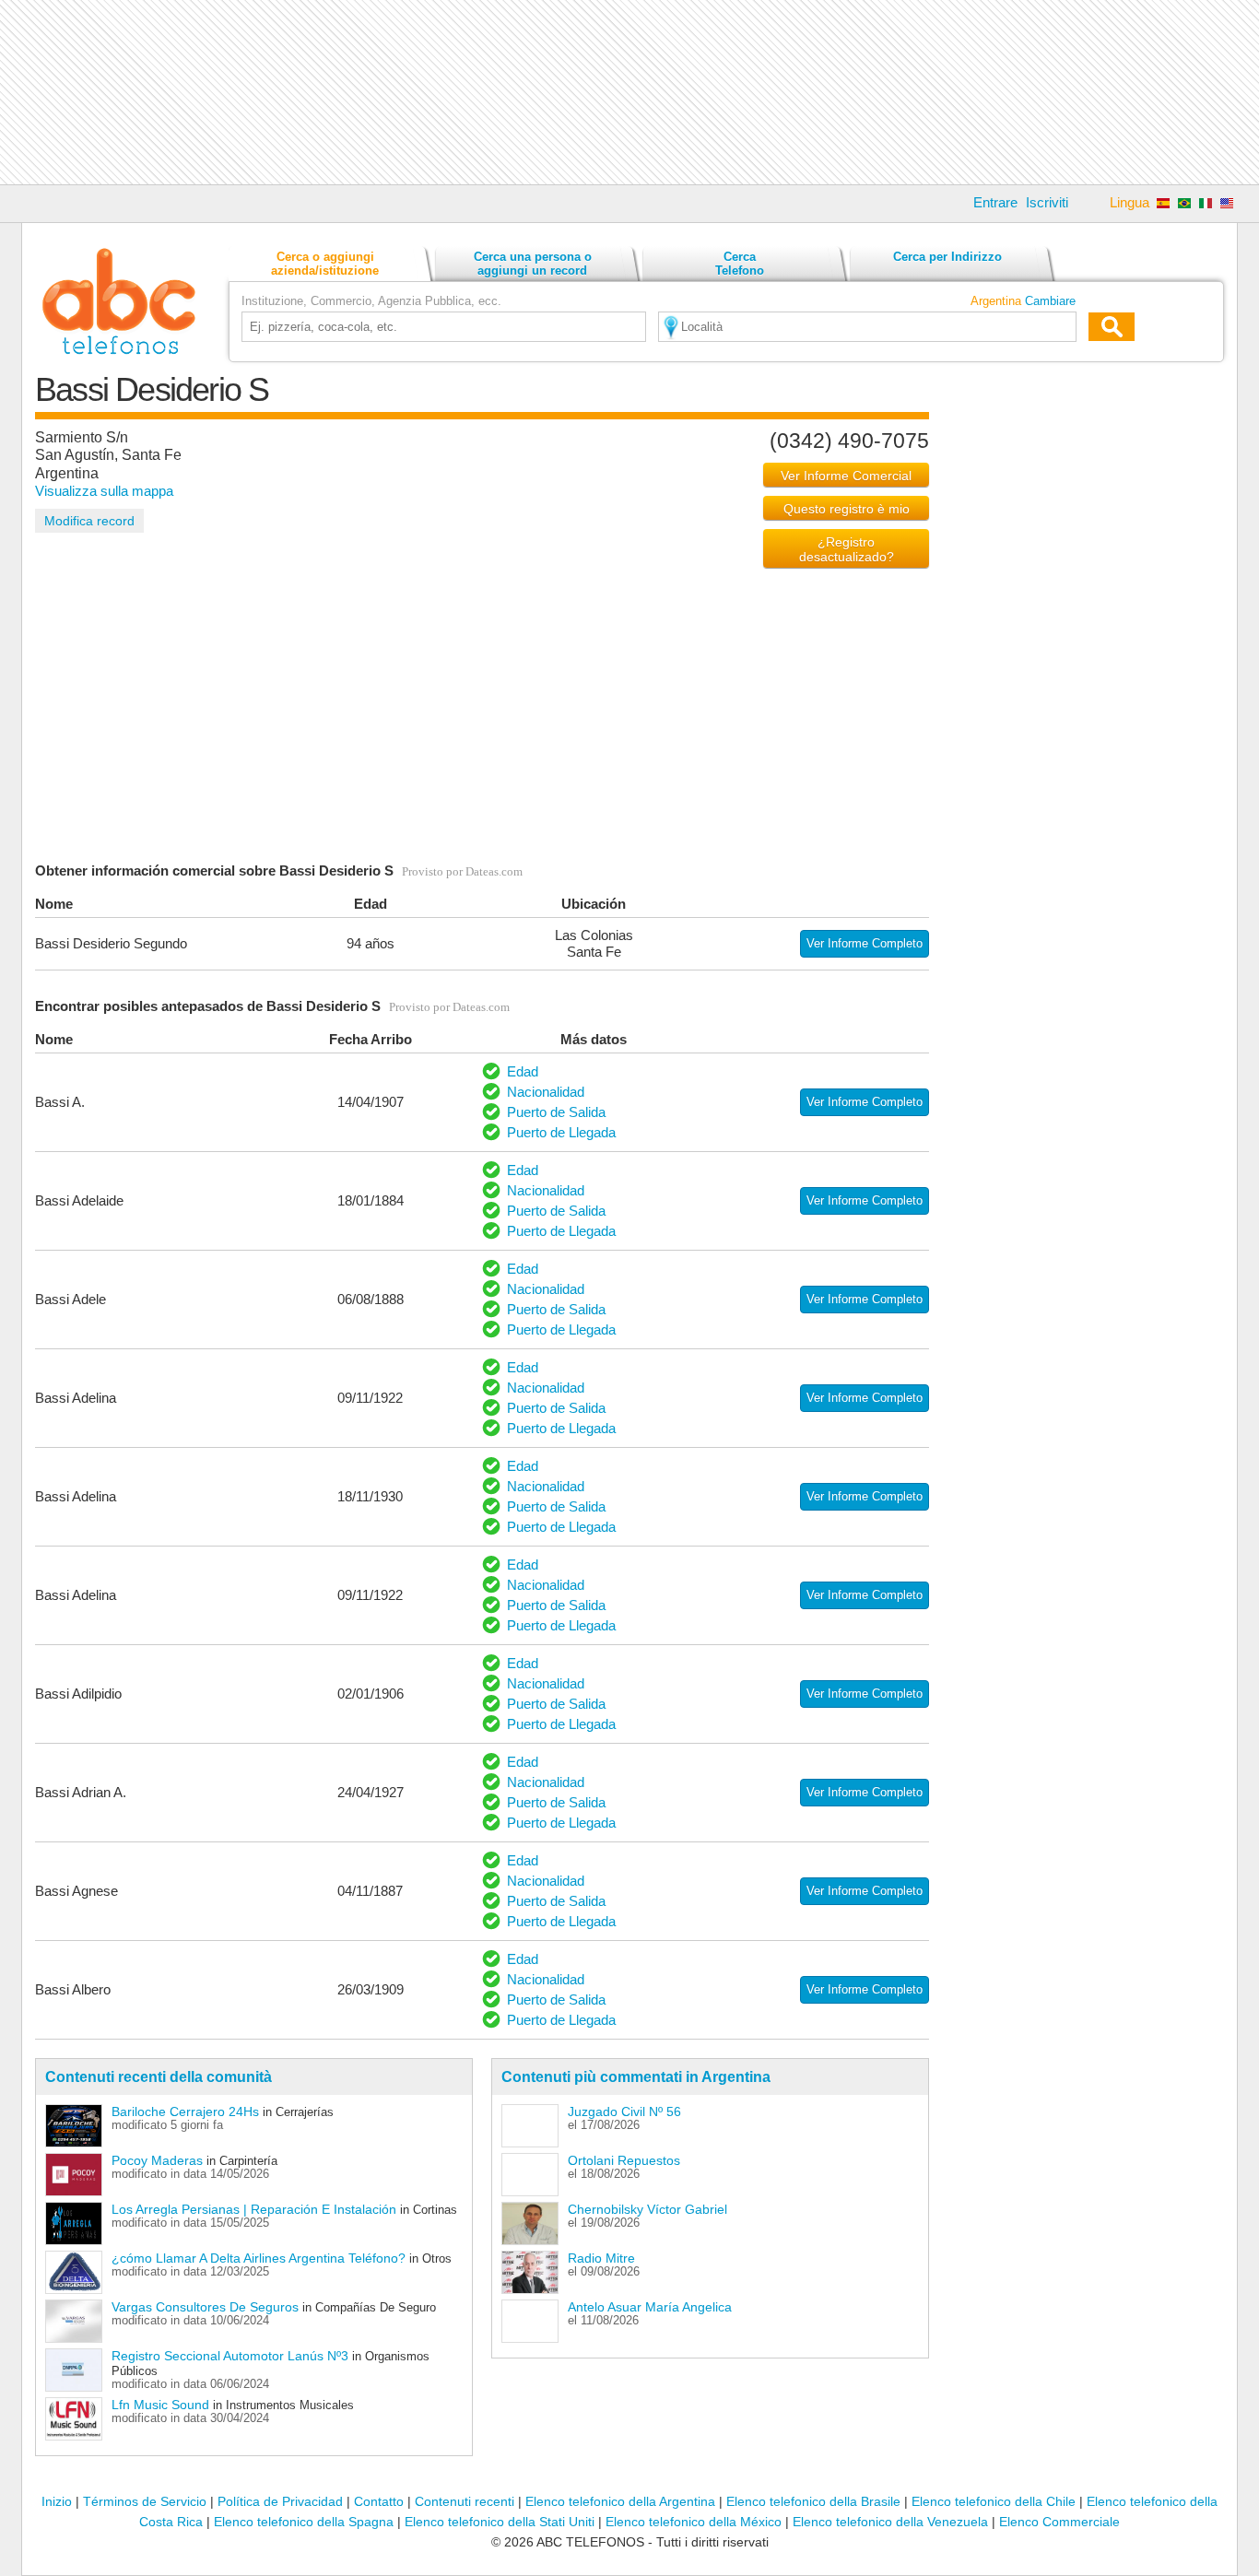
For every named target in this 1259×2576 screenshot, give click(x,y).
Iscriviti (1047, 202)
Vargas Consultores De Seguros (205, 2307)
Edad (523, 1071)
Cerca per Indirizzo (947, 257)
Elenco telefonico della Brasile (813, 2501)
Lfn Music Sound (160, 2405)
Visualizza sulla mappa (104, 491)
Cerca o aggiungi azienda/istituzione (325, 264)
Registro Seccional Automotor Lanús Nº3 (230, 2356)
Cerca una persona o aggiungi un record (533, 264)
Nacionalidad (546, 1092)
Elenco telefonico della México (694, 2522)
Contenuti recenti (465, 2501)
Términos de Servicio (145, 2501)
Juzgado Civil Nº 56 (624, 2111)
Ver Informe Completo (865, 943)
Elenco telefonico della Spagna (304, 2522)
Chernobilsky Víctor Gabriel (647, 2209)
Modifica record (89, 521)
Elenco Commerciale (1059, 2522)
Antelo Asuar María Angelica (650, 2307)
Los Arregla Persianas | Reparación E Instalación (254, 2209)
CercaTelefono (740, 264)
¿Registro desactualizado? (847, 549)
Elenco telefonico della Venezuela (890, 2522)
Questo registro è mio (847, 509)
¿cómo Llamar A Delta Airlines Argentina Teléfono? (259, 2258)
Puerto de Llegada (561, 1132)
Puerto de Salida (556, 1112)
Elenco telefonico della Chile (994, 2501)
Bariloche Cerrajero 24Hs (185, 2111)
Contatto (379, 2501)
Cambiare (1050, 301)
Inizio (57, 2501)
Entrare (995, 202)
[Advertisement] (629, 92)
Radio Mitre (601, 2258)
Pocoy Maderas (157, 2160)
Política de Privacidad (280, 2501)
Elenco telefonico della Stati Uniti (500, 2522)
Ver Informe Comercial (846, 476)
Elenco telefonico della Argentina (620, 2501)
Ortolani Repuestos (624, 2160)
